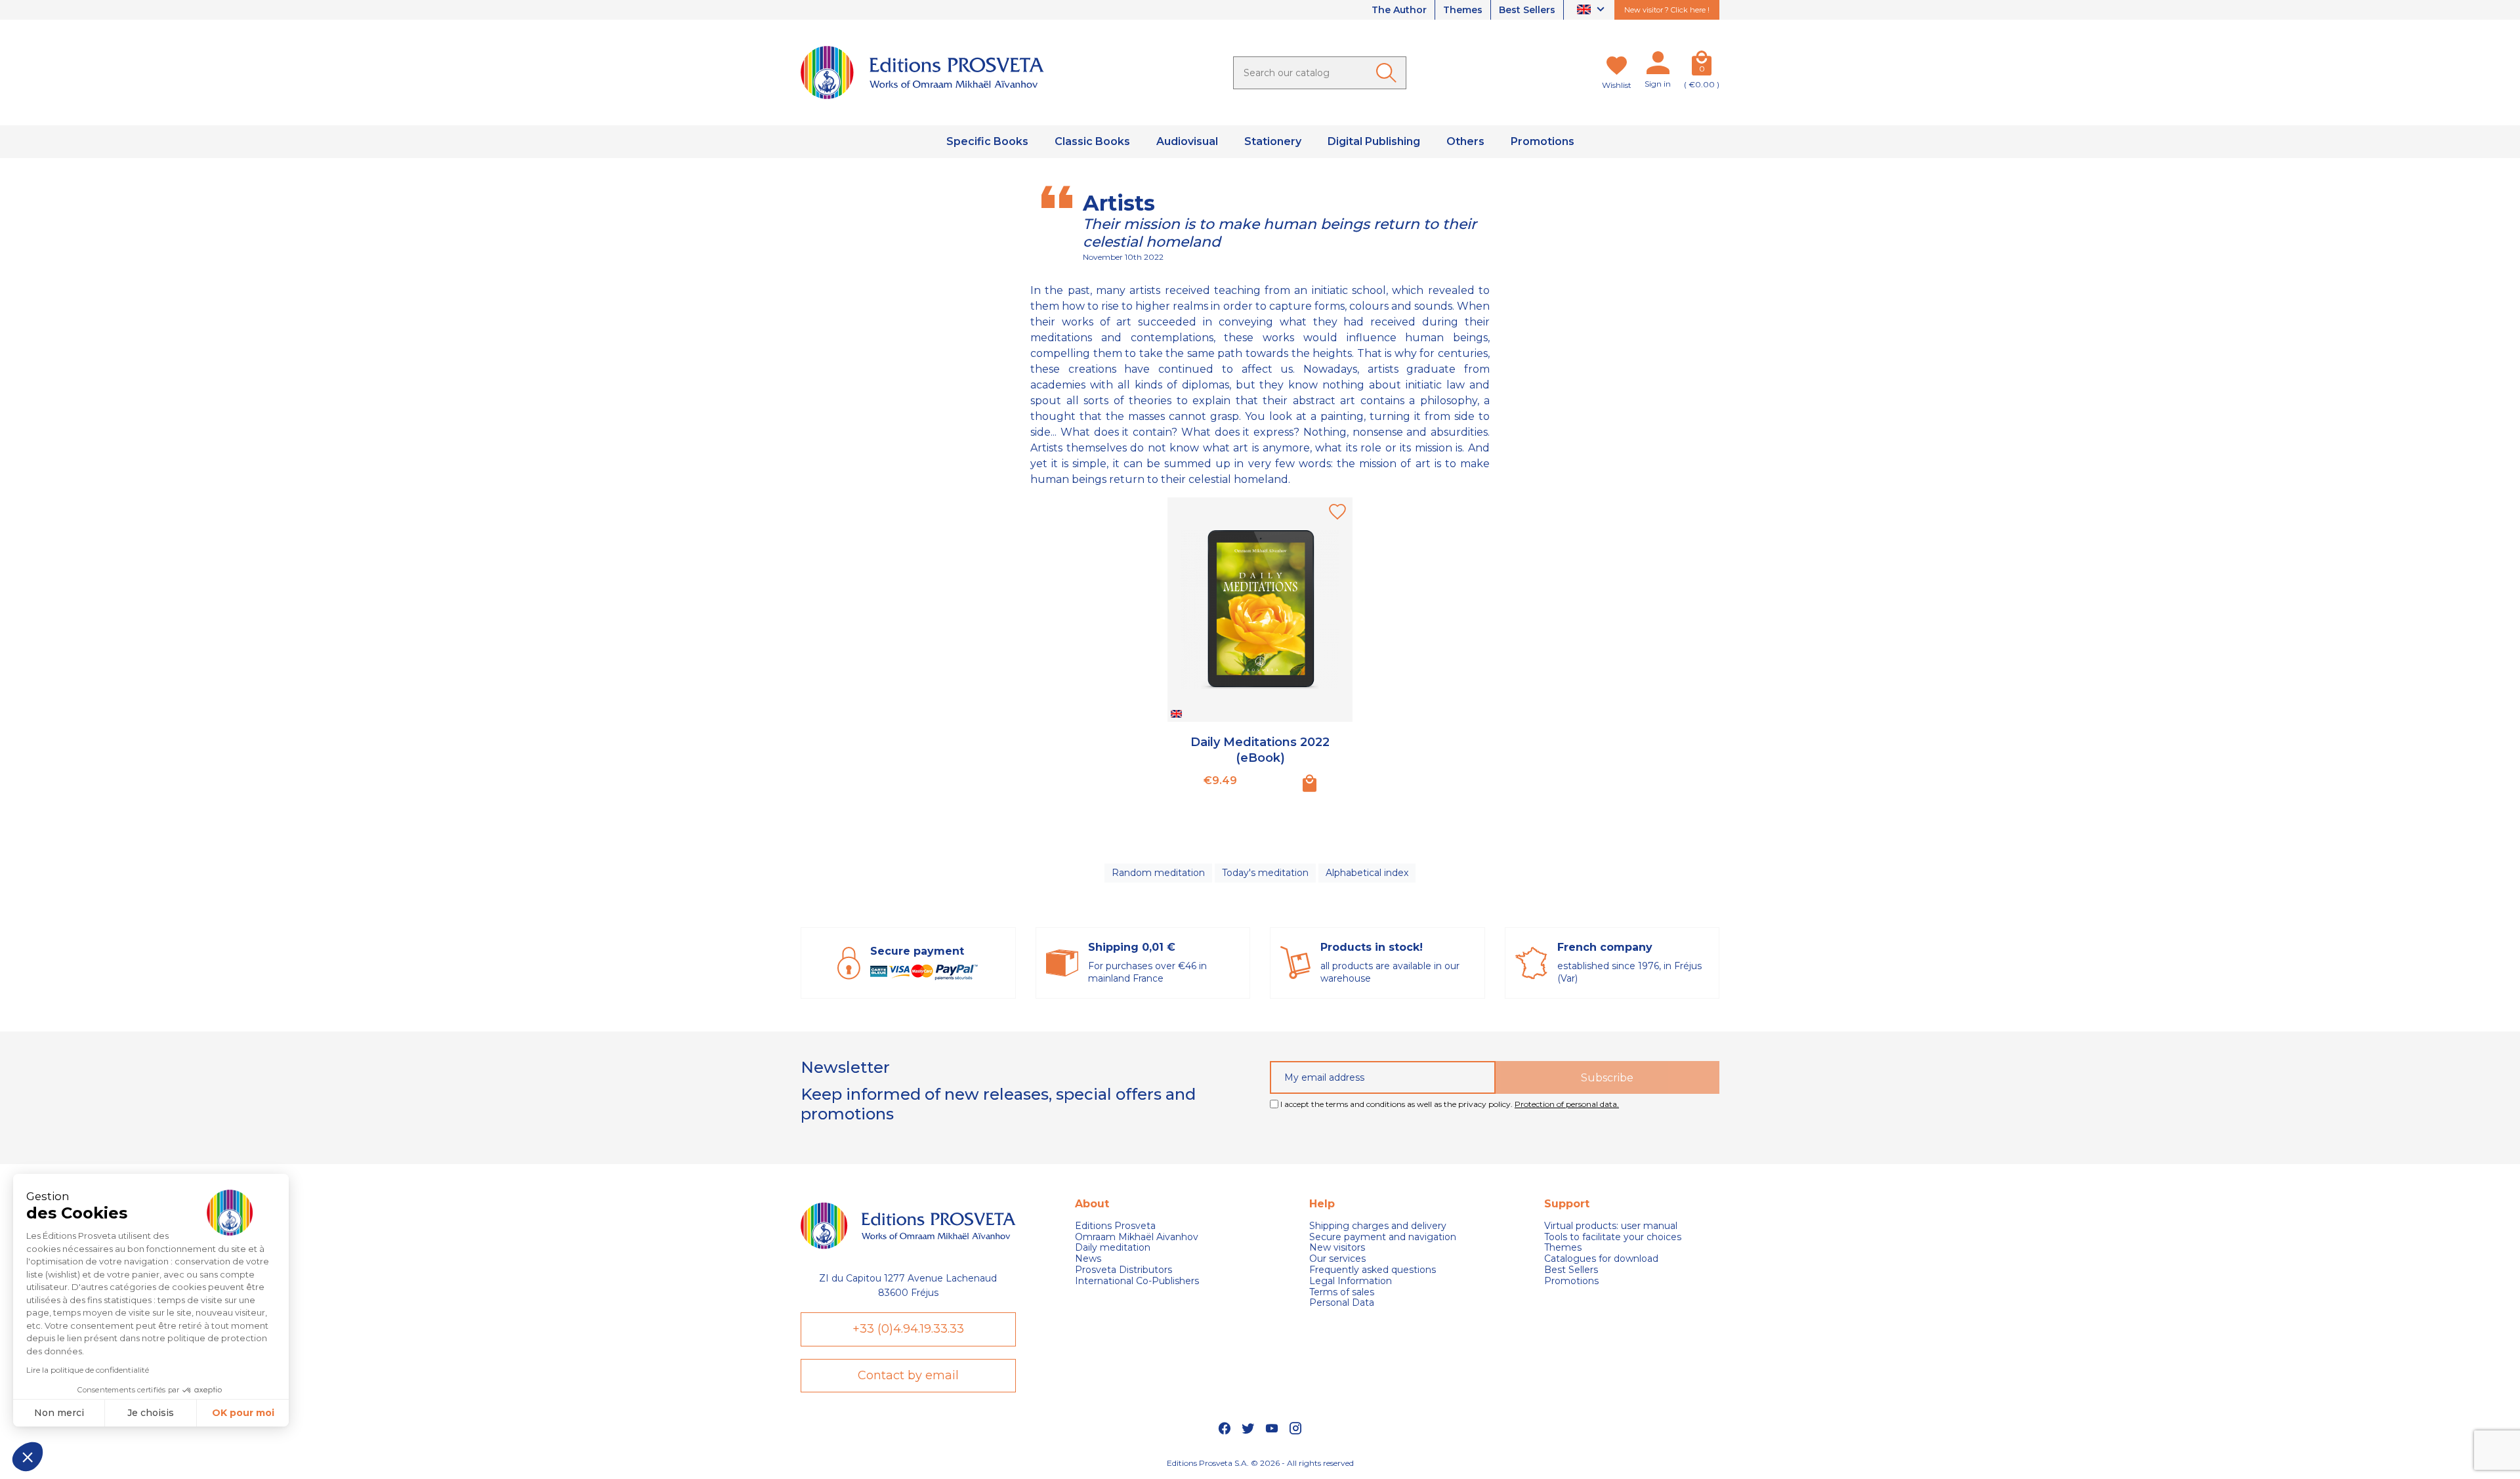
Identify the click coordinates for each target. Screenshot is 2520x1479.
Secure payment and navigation (1383, 1237)
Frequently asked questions (1373, 1270)
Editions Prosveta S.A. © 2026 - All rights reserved (1260, 1463)
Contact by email (908, 1375)
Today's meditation (1265, 873)
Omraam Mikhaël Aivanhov (1137, 1237)
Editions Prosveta (1115, 1226)
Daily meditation (1113, 1248)
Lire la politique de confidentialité (88, 1370)
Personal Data (1342, 1303)
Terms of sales (1342, 1292)
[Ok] (1389, 73)
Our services (1337, 1259)
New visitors (1337, 1248)
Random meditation (1158, 873)
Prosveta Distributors (1123, 1270)
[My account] (1658, 66)
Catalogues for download (1601, 1259)
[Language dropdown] (1592, 10)
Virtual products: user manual (1611, 1226)
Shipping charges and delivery (1378, 1226)
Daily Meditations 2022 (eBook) (1260, 750)
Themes (1463, 10)
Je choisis (151, 1413)
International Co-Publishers (1137, 1281)
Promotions (1571, 1281)
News (1088, 1259)
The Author (1399, 10)
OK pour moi (243, 1413)
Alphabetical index (1367, 873)
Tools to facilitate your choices (1613, 1237)
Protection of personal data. (1567, 1104)
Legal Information (1351, 1281)
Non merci (59, 1413)
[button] (28, 1457)
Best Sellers (1527, 10)
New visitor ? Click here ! (1667, 10)
